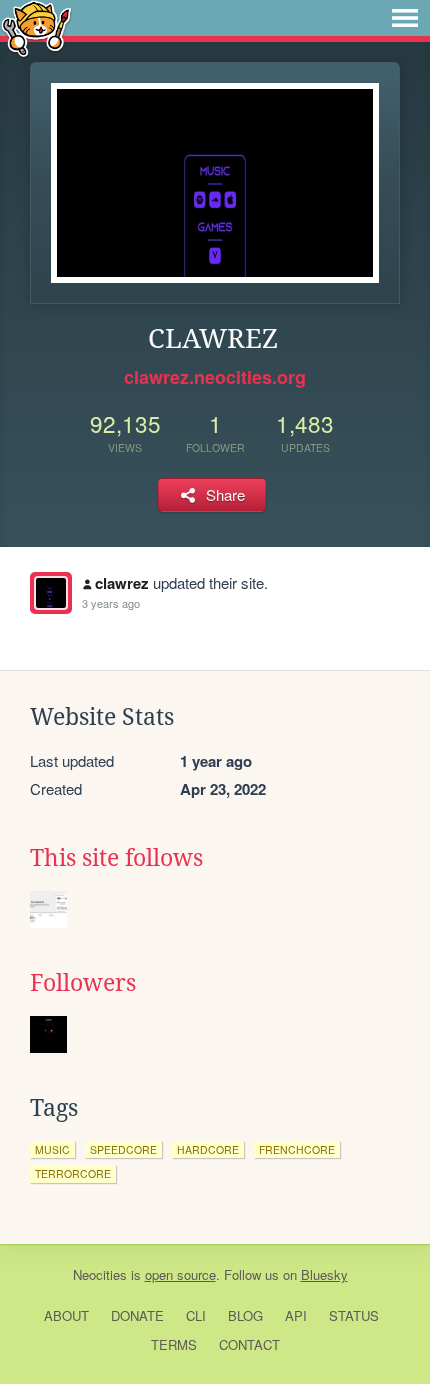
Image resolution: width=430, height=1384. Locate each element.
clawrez (122, 583)
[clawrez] (51, 593)
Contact (249, 1344)
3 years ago (111, 603)
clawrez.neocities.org (215, 377)
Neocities (100, 1274)
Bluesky (324, 1274)
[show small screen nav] (405, 18)
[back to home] (36, 27)
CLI (196, 1315)
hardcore (208, 1149)
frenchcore (297, 1149)
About (66, 1315)
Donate (137, 1315)
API (296, 1315)
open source (180, 1274)
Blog (245, 1315)
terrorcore (73, 1173)
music (52, 1149)
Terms (174, 1344)
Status (354, 1315)
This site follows (116, 858)
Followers (83, 983)
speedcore (123, 1149)
